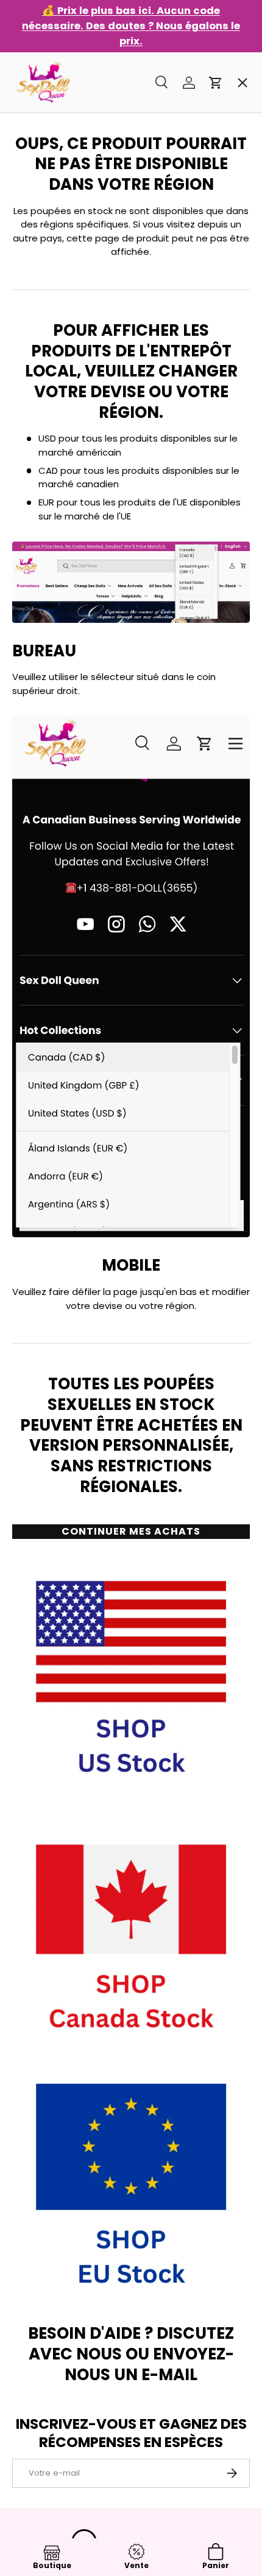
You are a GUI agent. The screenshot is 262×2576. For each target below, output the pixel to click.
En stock (42, 126)
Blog (33, 474)
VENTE (37, 82)
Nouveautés (52, 256)
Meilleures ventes (65, 169)
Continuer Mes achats (131, 1531)
